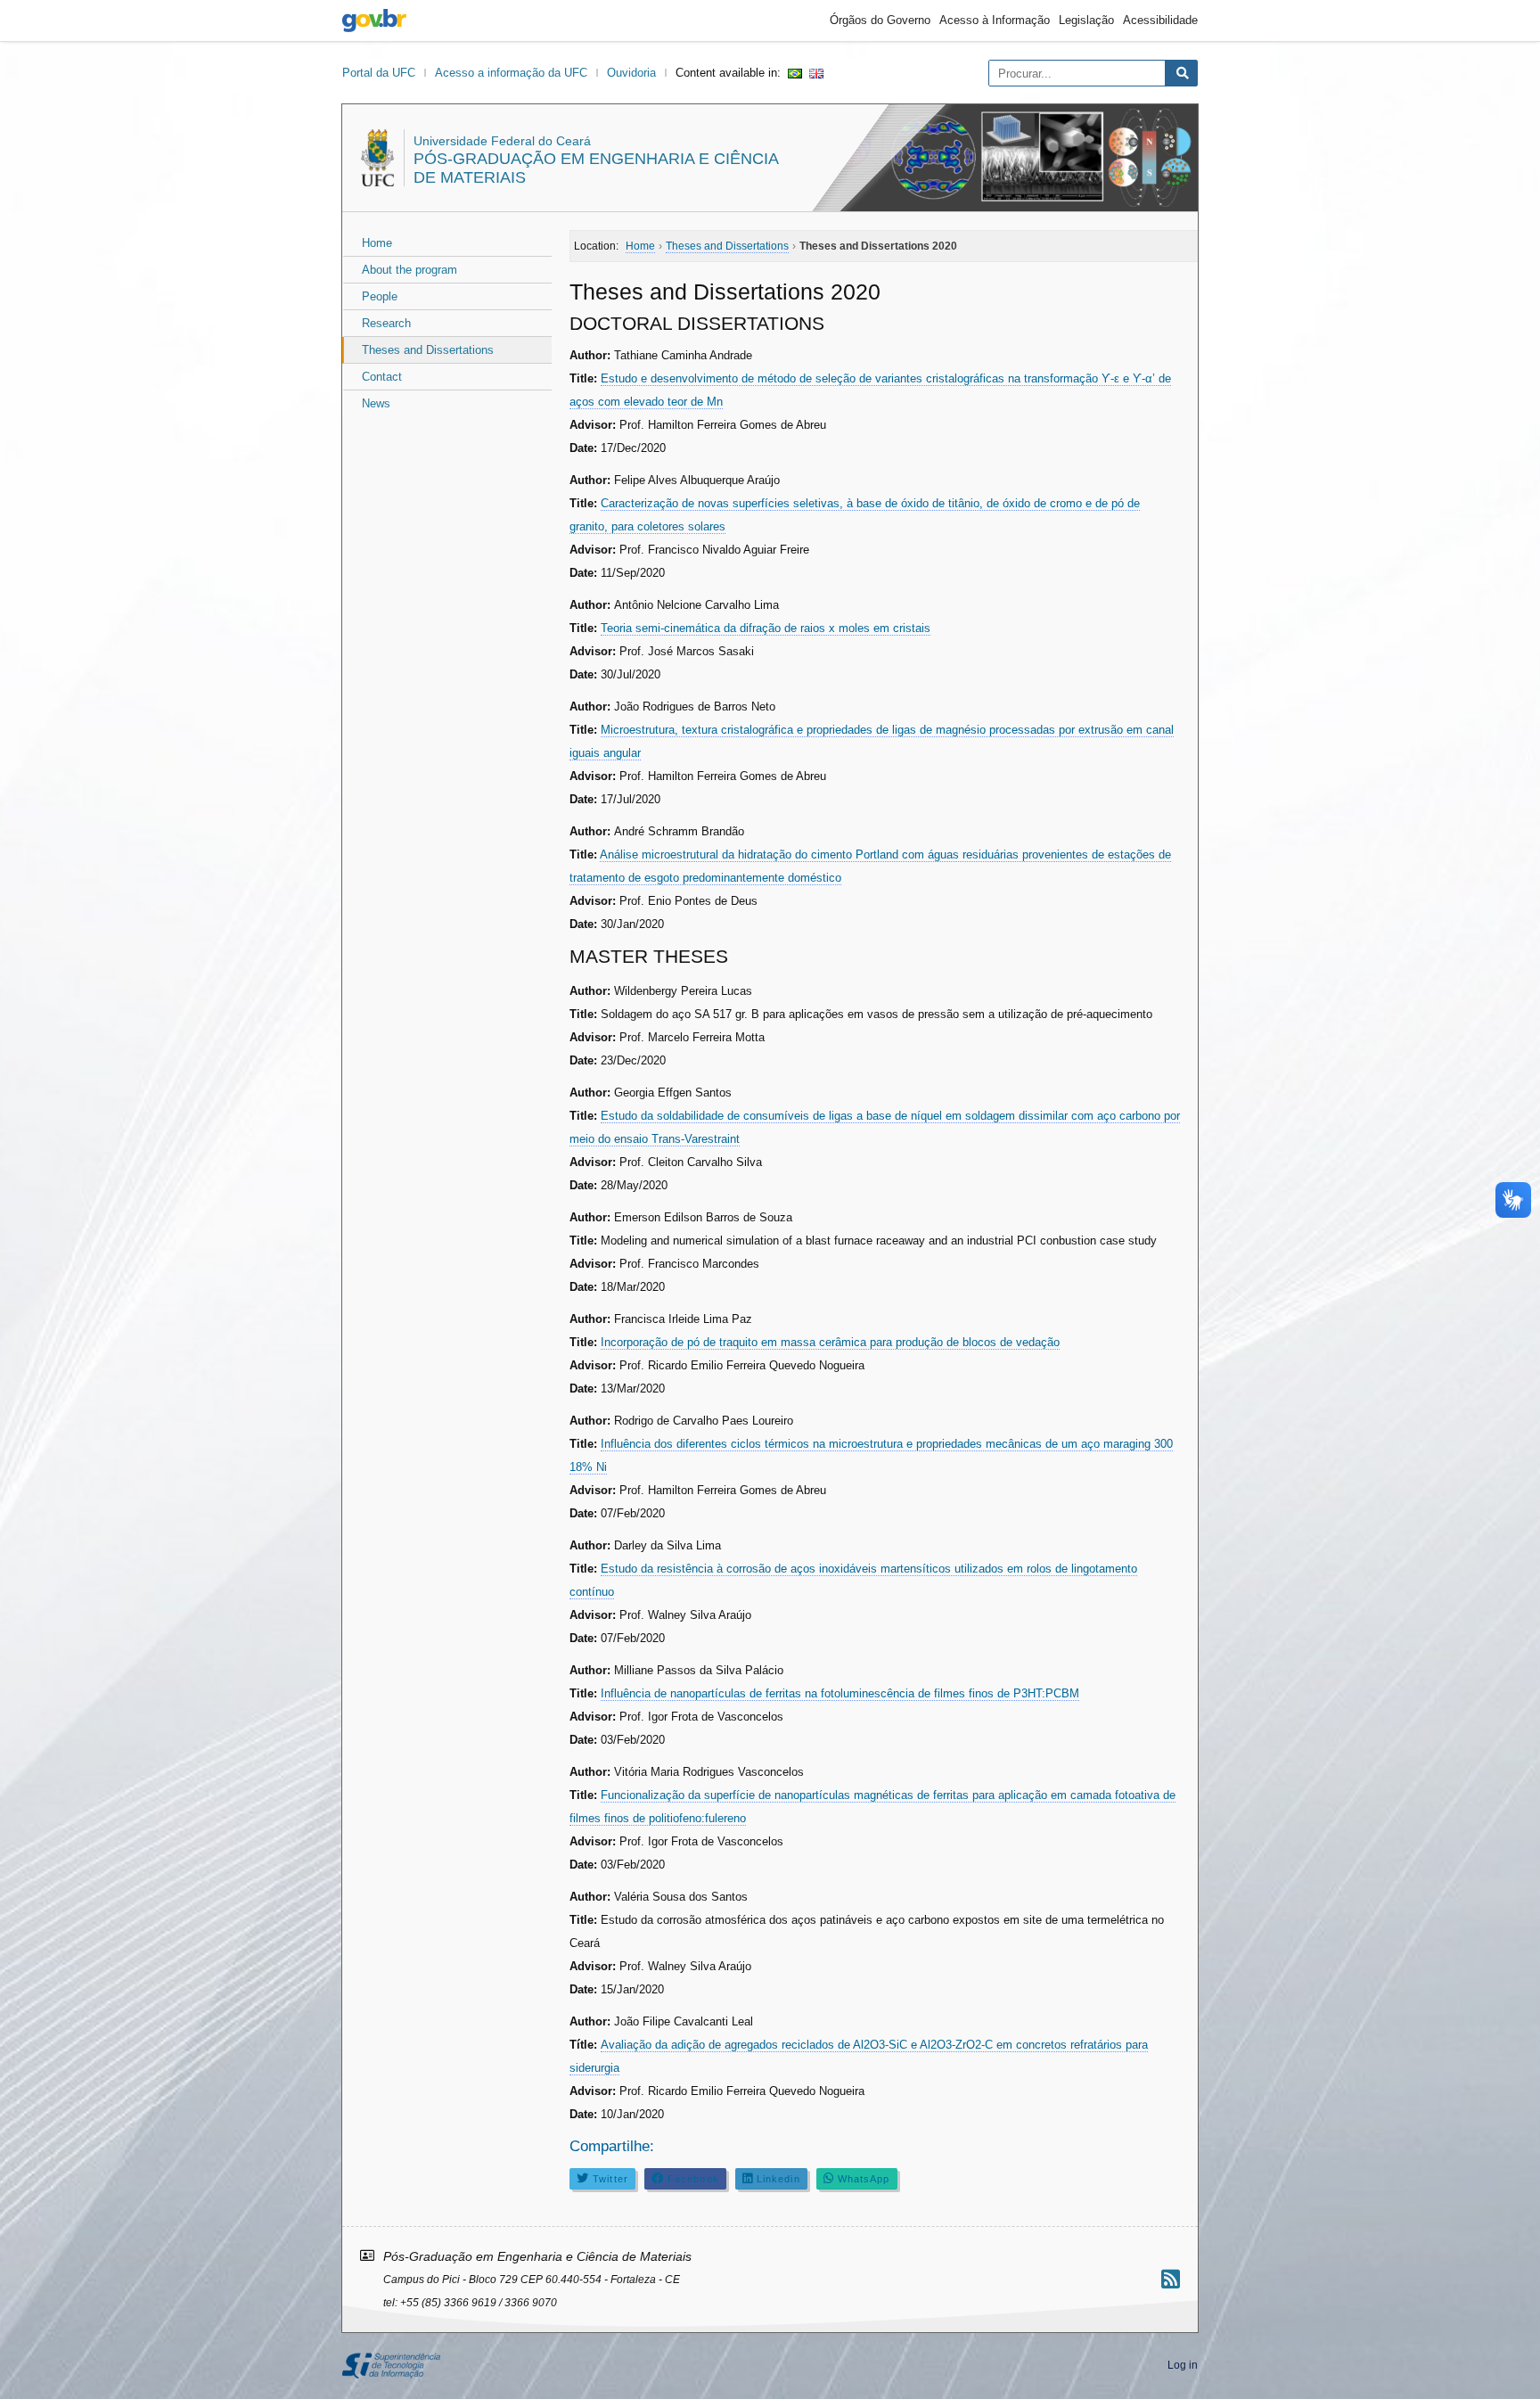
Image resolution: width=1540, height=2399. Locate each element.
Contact (382, 377)
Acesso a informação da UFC (511, 73)
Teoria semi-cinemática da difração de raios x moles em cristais (766, 628)
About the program (410, 270)
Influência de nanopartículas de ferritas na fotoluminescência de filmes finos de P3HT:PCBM (840, 1693)
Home (377, 243)
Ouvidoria (631, 73)
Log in (1183, 2365)
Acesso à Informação (995, 20)
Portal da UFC (379, 73)
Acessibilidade (1160, 20)
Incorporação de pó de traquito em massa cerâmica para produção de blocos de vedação (830, 1342)
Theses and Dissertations (428, 350)
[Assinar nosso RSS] (1171, 2279)
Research (386, 323)
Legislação (1086, 20)
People (380, 296)
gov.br (374, 21)
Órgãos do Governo (880, 20)
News (376, 403)
